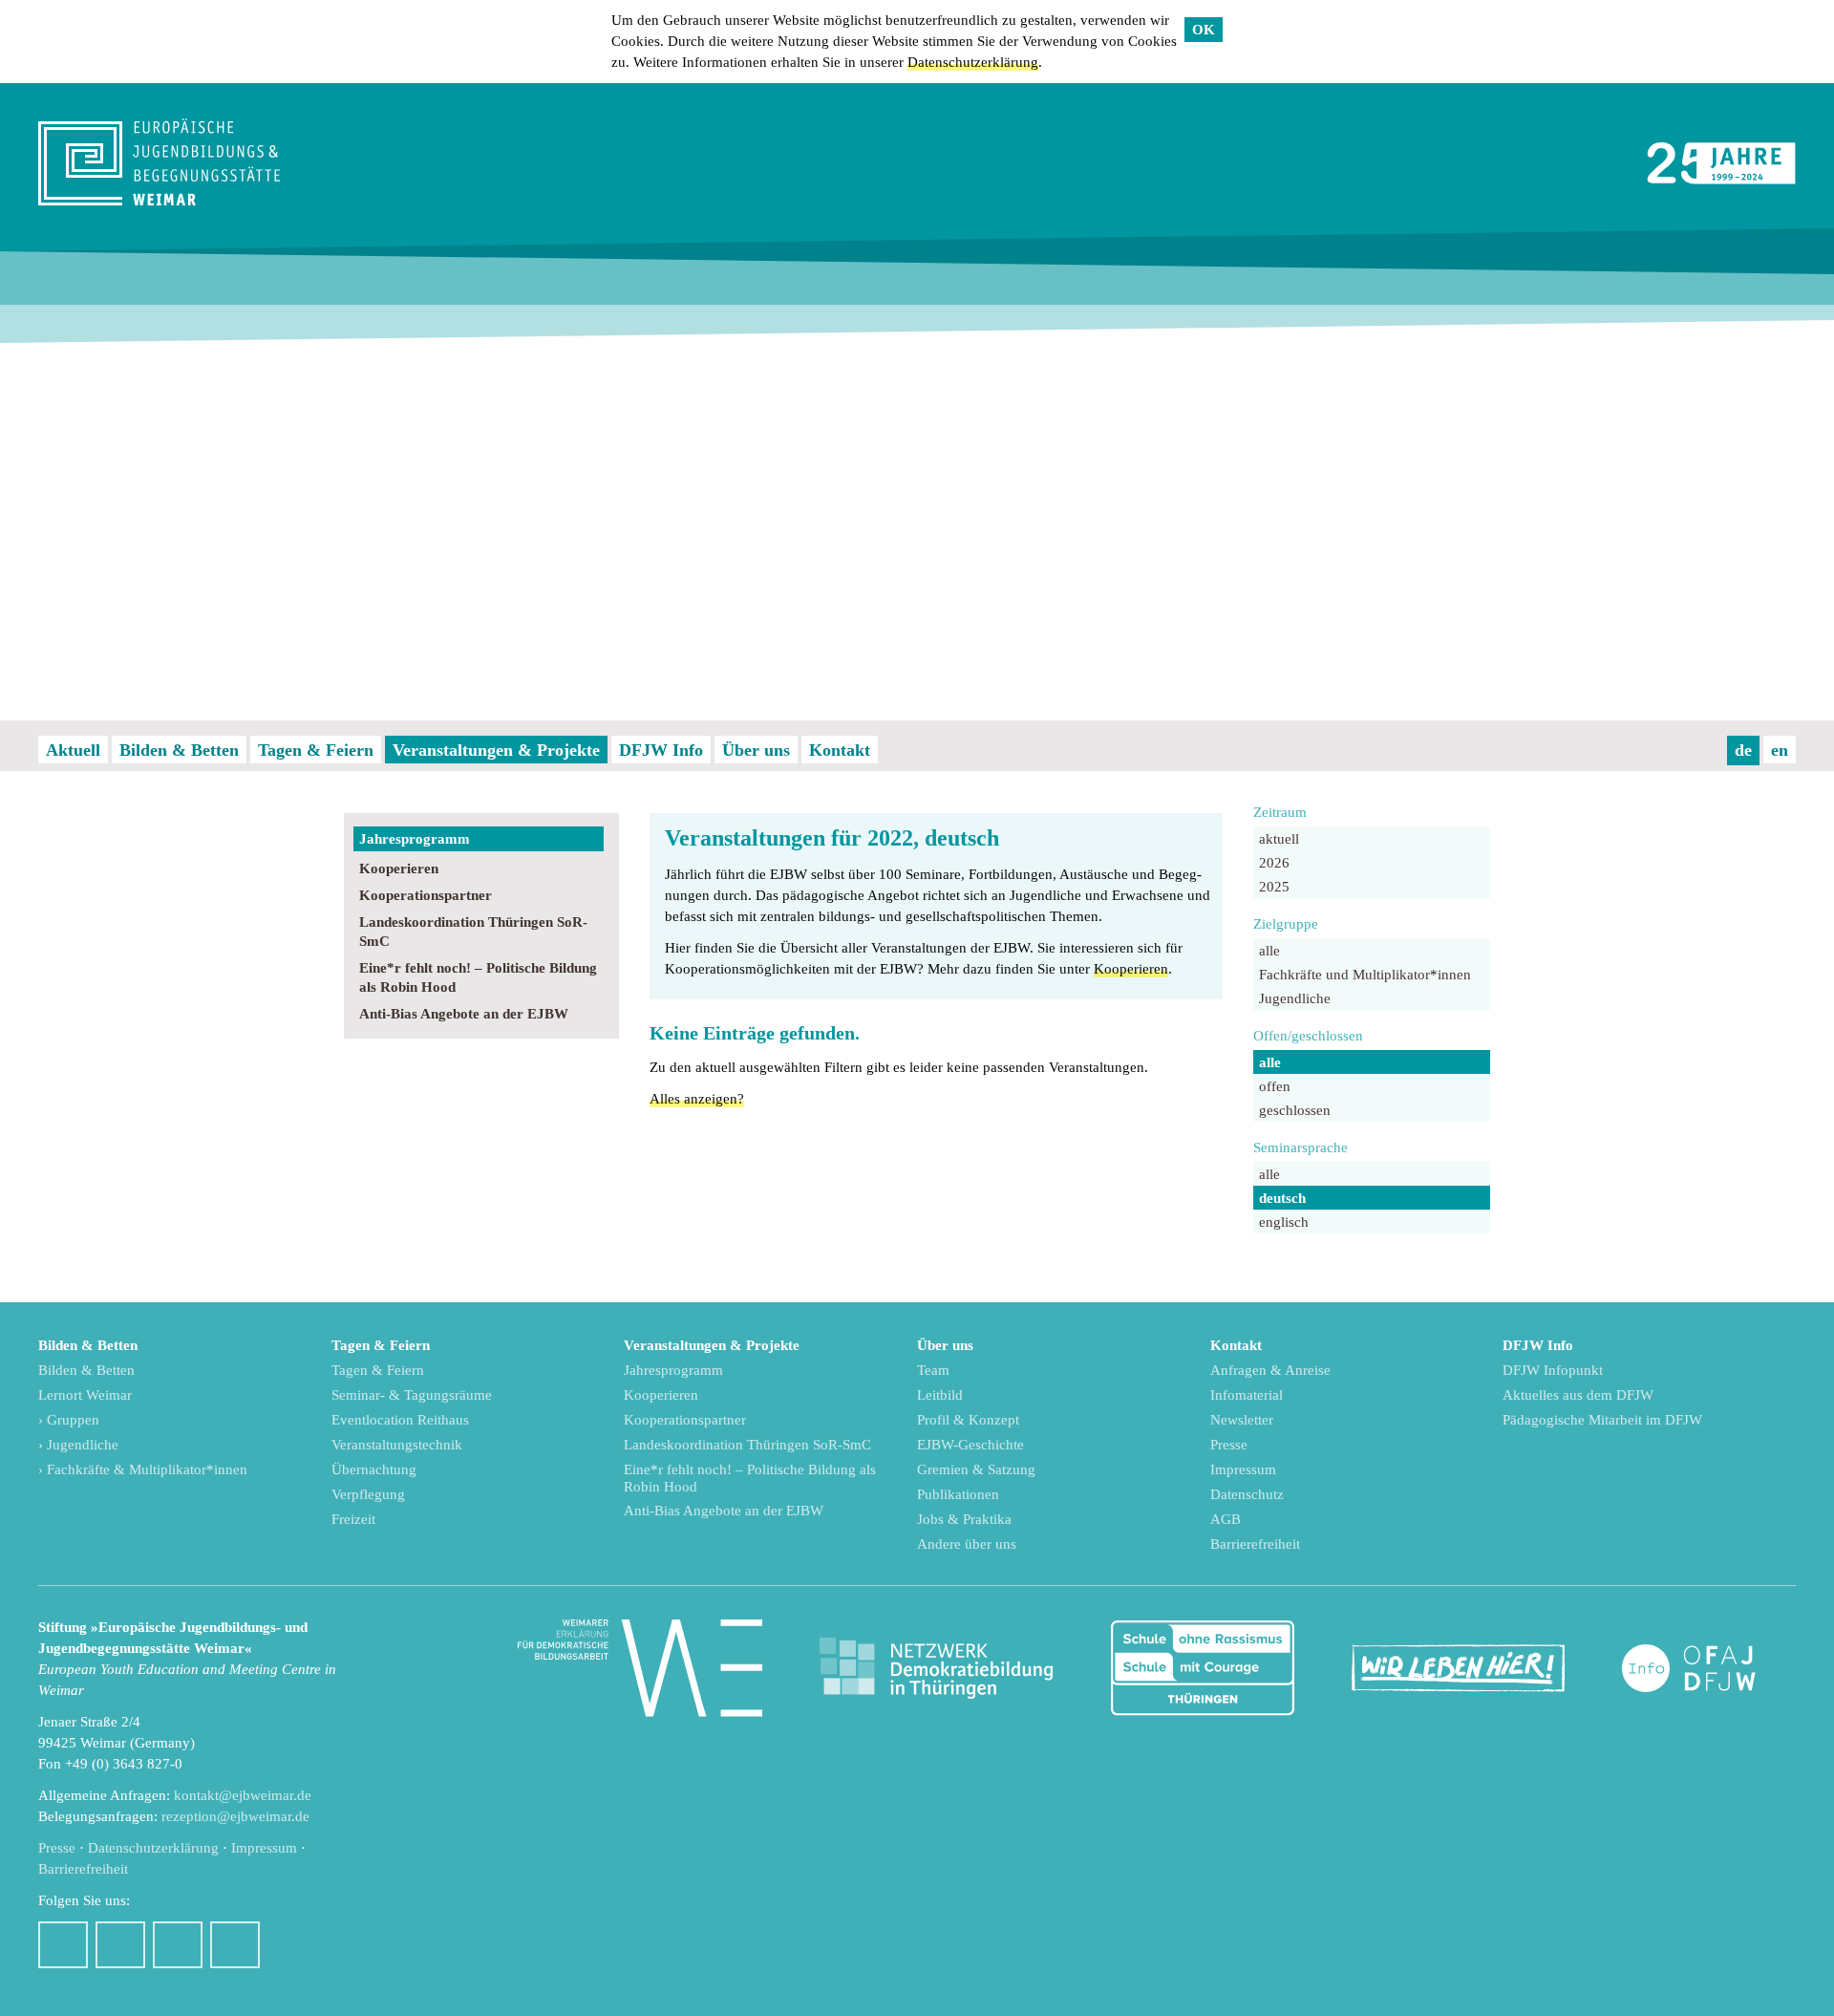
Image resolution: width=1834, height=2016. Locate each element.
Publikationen (958, 1494)
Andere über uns (967, 1544)
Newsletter (1242, 1420)
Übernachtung (374, 1469)
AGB (1226, 1519)
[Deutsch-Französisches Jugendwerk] (1709, 1669)
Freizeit (353, 1519)
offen (1275, 1086)
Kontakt (840, 750)
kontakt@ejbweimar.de (243, 1795)
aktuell (1279, 839)
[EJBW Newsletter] (235, 1945)
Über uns (756, 750)
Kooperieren (399, 869)
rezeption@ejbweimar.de (235, 1816)
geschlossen (1295, 1110)
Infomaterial (1247, 1395)
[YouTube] (178, 1945)
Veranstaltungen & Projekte (496, 750)
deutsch (1282, 1198)
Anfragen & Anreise (1270, 1370)
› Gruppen (69, 1420)
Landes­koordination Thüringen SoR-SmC (473, 932)
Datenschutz (1247, 1494)
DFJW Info (661, 750)
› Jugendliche (78, 1445)
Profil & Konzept (968, 1420)
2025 (1274, 887)
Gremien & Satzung (976, 1469)
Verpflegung (368, 1494)
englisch (1284, 1222)
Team (933, 1370)
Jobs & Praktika (964, 1519)
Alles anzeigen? (697, 1099)
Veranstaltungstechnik (397, 1445)
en (1780, 750)
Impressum (1243, 1469)
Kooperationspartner (426, 895)
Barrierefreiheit (1255, 1544)
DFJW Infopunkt (1553, 1370)
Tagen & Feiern (316, 750)
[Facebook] (63, 1945)
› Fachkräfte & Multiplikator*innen (143, 1469)
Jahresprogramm (415, 839)
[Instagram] (120, 1945)
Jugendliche (1295, 998)
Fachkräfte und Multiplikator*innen (1365, 975)
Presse (1229, 1445)
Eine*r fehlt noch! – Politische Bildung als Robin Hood (478, 977)
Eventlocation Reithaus (400, 1420)
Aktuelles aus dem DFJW (1578, 1395)
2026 (1274, 863)
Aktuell (73, 750)
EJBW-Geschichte (970, 1445)
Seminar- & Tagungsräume (412, 1395)
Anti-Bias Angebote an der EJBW (464, 1014)
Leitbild (940, 1395)
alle (1269, 951)
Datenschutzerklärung (973, 62)
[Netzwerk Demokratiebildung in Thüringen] (936, 1669)
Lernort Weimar (85, 1395)
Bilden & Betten (179, 750)
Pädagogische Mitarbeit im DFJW (1602, 1420)
